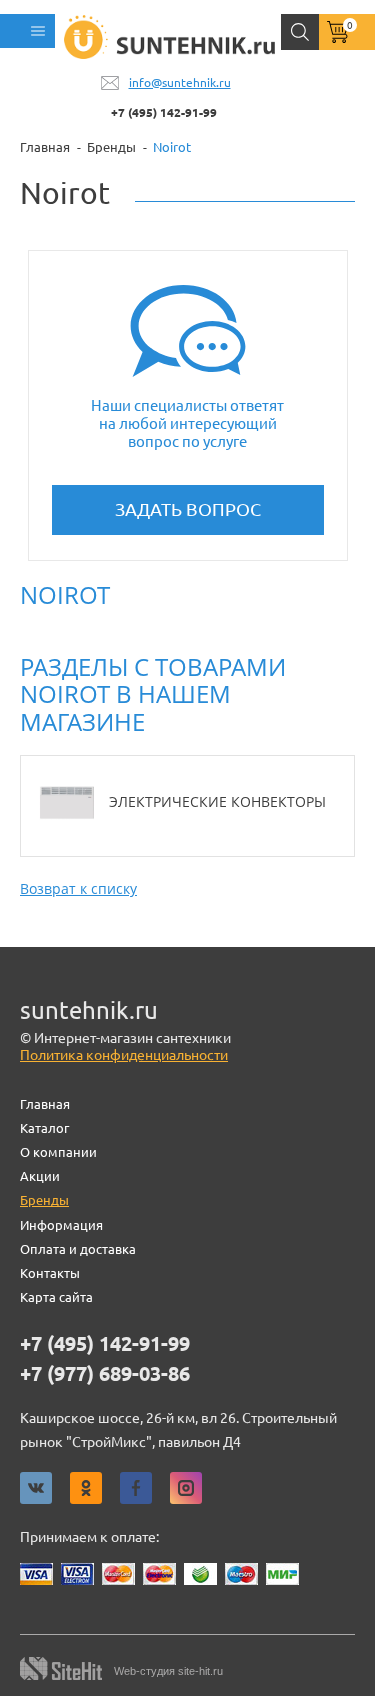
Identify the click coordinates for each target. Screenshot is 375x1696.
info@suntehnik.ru (180, 82)
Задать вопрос (188, 509)
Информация (61, 1225)
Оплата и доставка (78, 1249)
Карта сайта (56, 1297)
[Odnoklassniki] (86, 1488)
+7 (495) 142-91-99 (164, 112)
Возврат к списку (78, 888)
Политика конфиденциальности (124, 1055)
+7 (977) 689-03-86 (105, 1374)
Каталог (44, 1128)
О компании (58, 1152)
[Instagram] (186, 1488)
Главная (45, 1104)
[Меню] (27, 31)
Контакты (50, 1273)
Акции (40, 1176)
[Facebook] (136, 1488)
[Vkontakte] (36, 1488)
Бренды (44, 1200)
